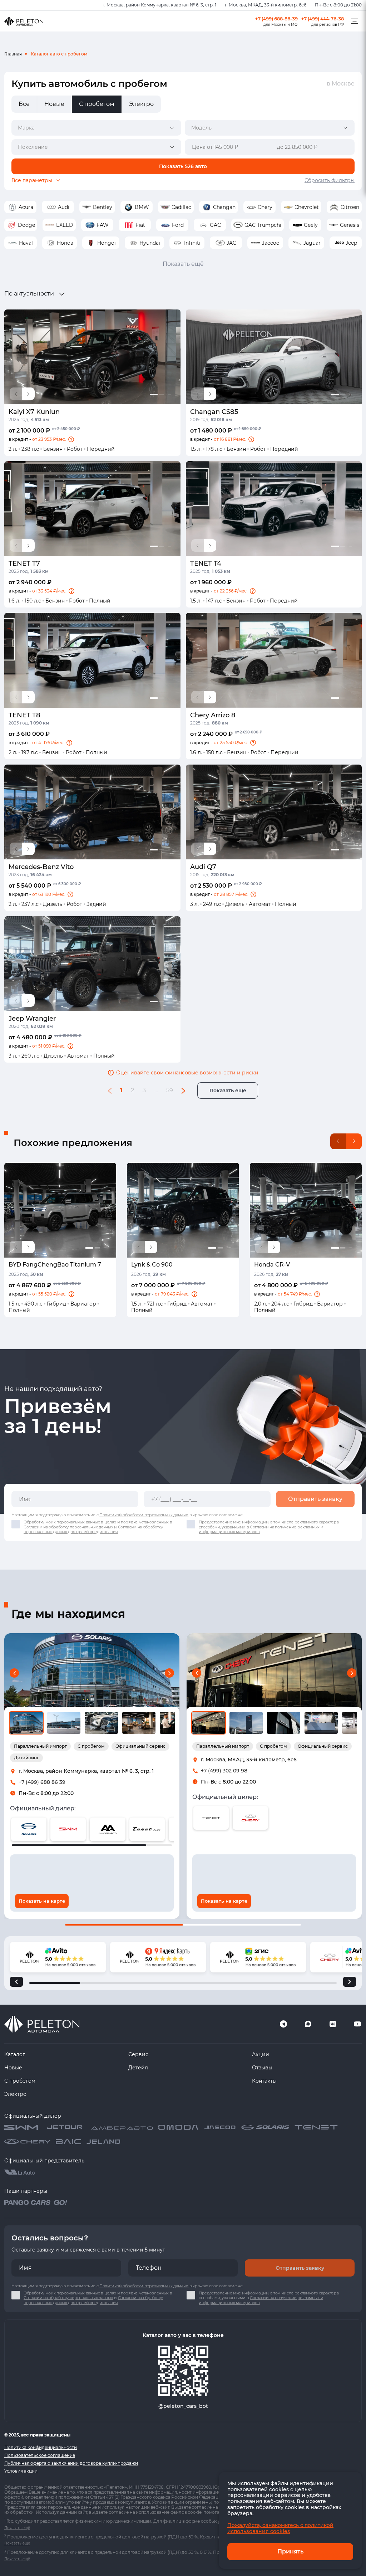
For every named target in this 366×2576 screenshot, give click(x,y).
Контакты (264, 2081)
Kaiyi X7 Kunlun (34, 412)
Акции (261, 2054)
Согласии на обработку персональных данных (68, 1527)
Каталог (15, 2054)
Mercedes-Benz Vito (41, 867)
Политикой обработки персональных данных (144, 1515)
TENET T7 (24, 563)
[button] (71, 439)
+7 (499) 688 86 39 (42, 1782)
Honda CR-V (272, 1265)
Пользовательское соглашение (40, 2455)
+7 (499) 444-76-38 (323, 19)
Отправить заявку (315, 1499)
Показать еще (228, 1091)
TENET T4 (206, 563)
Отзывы (262, 2068)
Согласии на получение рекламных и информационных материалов (261, 1529)
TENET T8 (24, 715)
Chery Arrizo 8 (213, 715)
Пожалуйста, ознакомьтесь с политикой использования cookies (280, 2528)
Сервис (138, 2054)
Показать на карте (42, 1901)
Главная (13, 54)
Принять (290, 2551)
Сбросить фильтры (330, 180)
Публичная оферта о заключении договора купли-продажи (71, 2463)
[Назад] (16, 1982)
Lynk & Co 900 (152, 1265)
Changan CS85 (214, 412)
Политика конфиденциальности (41, 2447)
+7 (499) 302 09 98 (224, 1771)
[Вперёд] (350, 1982)
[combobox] (96, 128)
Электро (15, 2094)
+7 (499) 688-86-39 (276, 19)
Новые (13, 2068)
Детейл (138, 2068)
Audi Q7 (203, 867)
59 (170, 1090)
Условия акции (21, 2471)
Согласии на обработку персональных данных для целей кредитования (93, 1529)
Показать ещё (183, 264)
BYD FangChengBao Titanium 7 (55, 1265)
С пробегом (20, 2081)
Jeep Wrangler (32, 1019)
